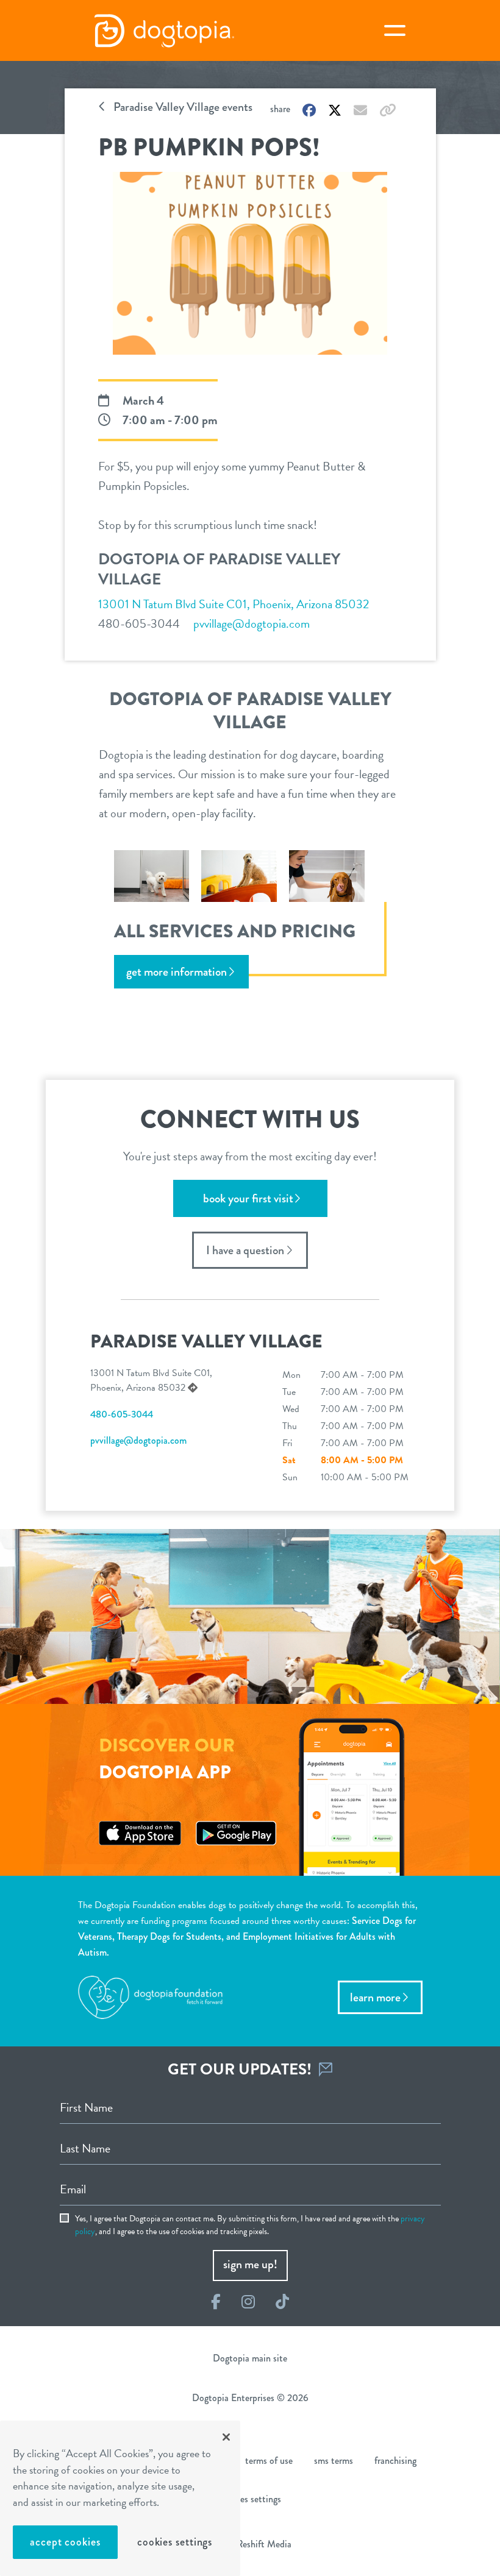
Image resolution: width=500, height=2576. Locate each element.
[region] (120, 2498)
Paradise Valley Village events (182, 107)
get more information (177, 972)
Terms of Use (269, 2461)
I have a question (245, 1250)
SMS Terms (334, 2461)
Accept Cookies (65, 2542)
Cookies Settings (175, 2542)
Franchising (395, 2461)
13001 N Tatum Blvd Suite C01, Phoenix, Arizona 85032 (234, 604)
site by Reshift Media (250, 2544)
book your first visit (248, 1198)
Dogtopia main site (250, 2358)
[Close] (226, 2437)
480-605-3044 (139, 623)
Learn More (375, 1997)
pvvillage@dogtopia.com (252, 623)
